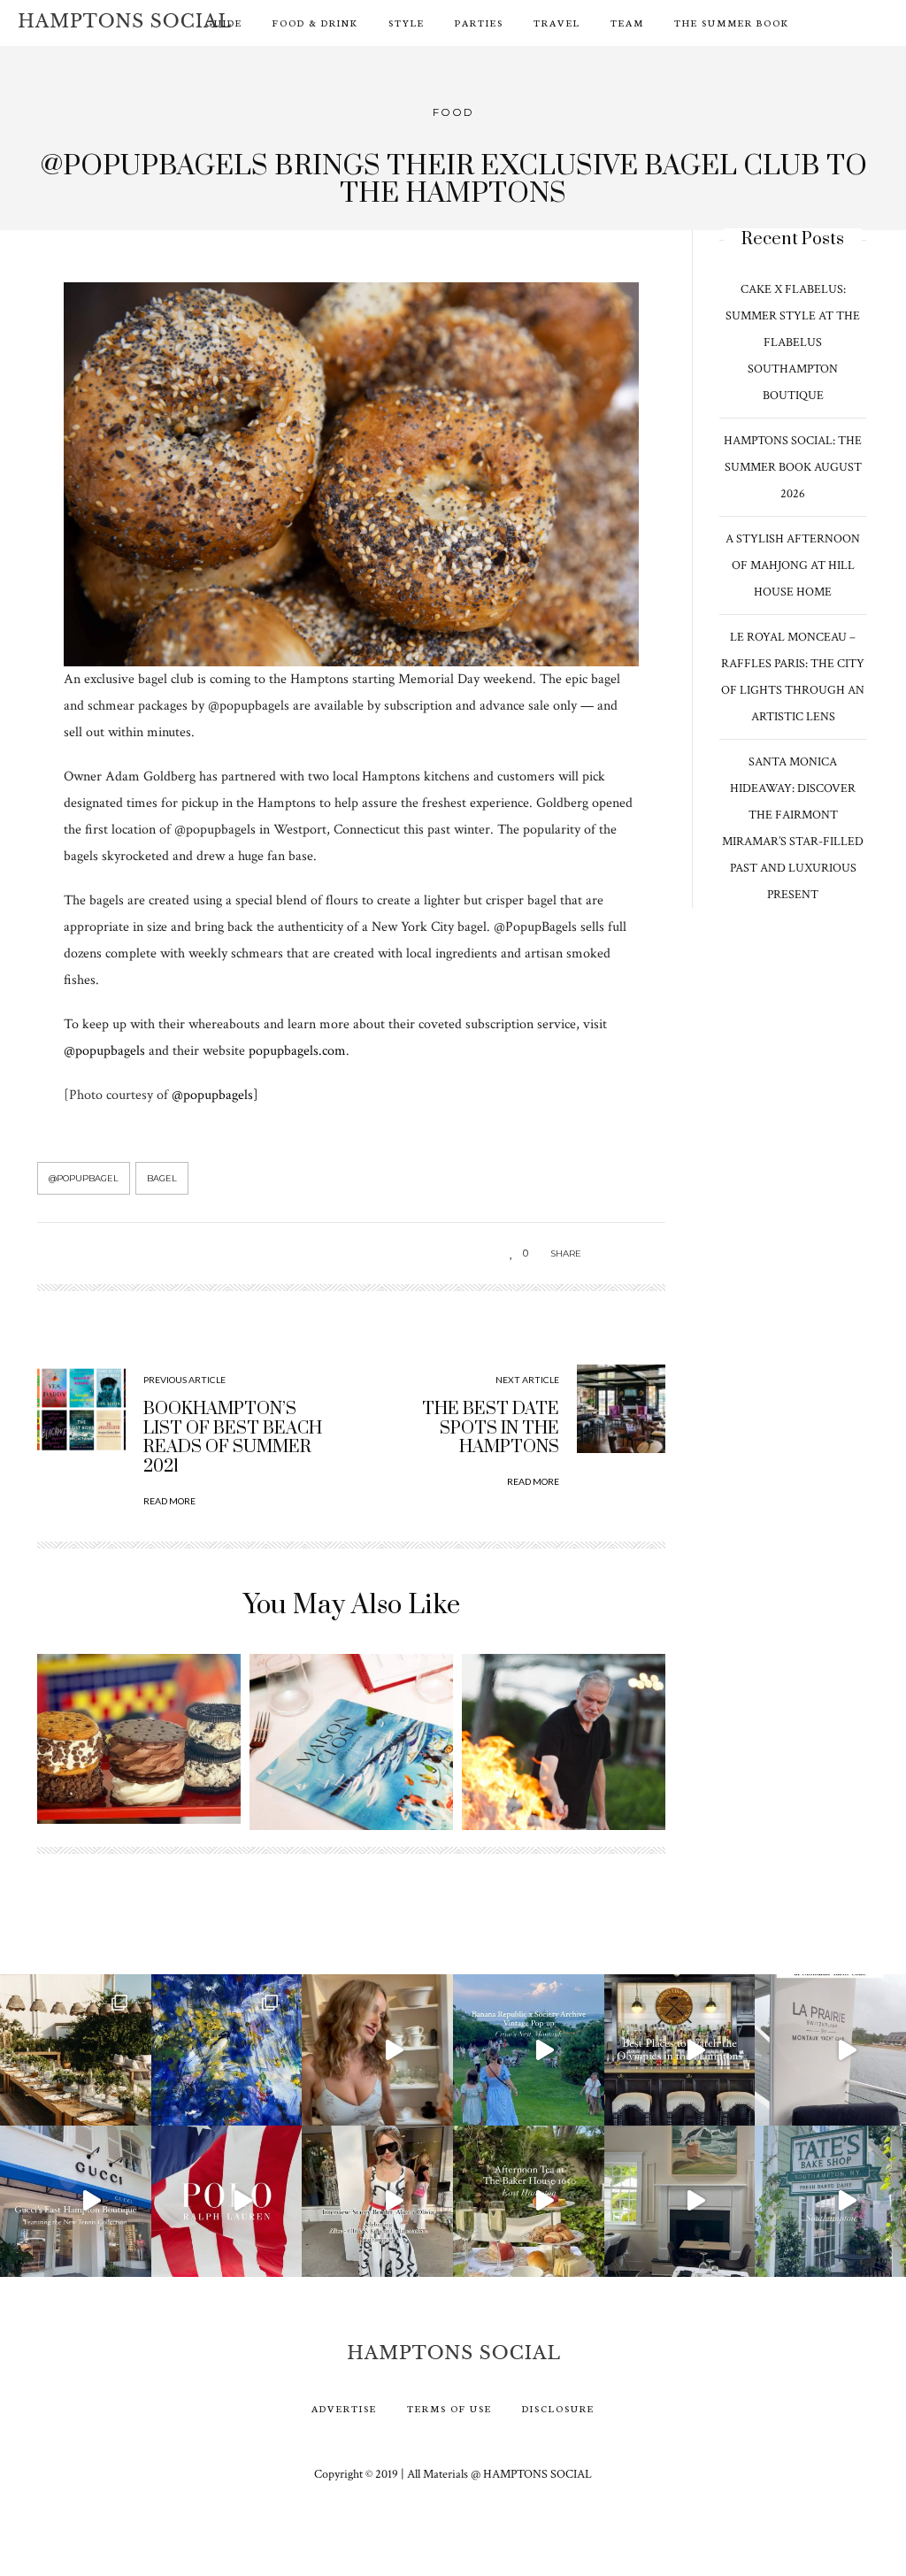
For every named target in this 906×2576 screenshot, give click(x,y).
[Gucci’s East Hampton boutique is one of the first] (76, 2201)
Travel (557, 23)
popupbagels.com (297, 1051)
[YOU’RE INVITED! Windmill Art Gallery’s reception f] (227, 2050)
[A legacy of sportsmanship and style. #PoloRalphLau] (227, 2201)
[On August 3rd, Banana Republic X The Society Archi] (529, 2050)
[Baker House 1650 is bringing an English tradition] (529, 2201)
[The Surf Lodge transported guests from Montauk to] (76, 2050)
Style (407, 23)
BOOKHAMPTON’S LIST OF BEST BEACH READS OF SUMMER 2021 (233, 1438)
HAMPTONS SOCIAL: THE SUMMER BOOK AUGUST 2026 (793, 467)
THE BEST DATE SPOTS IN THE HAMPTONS (491, 1428)
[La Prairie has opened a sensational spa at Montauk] (830, 2050)
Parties (479, 23)
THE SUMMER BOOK (732, 23)
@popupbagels (106, 1051)
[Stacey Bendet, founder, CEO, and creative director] (377, 2201)
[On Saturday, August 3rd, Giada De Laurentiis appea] (377, 2050)
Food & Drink (315, 23)
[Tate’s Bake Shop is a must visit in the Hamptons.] (830, 2201)
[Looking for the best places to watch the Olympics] (680, 2050)
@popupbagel (84, 1178)
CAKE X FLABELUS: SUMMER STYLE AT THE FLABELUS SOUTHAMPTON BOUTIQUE (793, 342)
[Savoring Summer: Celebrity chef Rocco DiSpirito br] (680, 2201)
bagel (162, 1178)
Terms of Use (449, 2408)
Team (627, 23)
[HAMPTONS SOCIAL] (124, 21)
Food (453, 112)
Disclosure (558, 2408)
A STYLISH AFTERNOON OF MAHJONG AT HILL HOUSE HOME (793, 565)
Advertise (344, 2408)
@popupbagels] (215, 1095)
